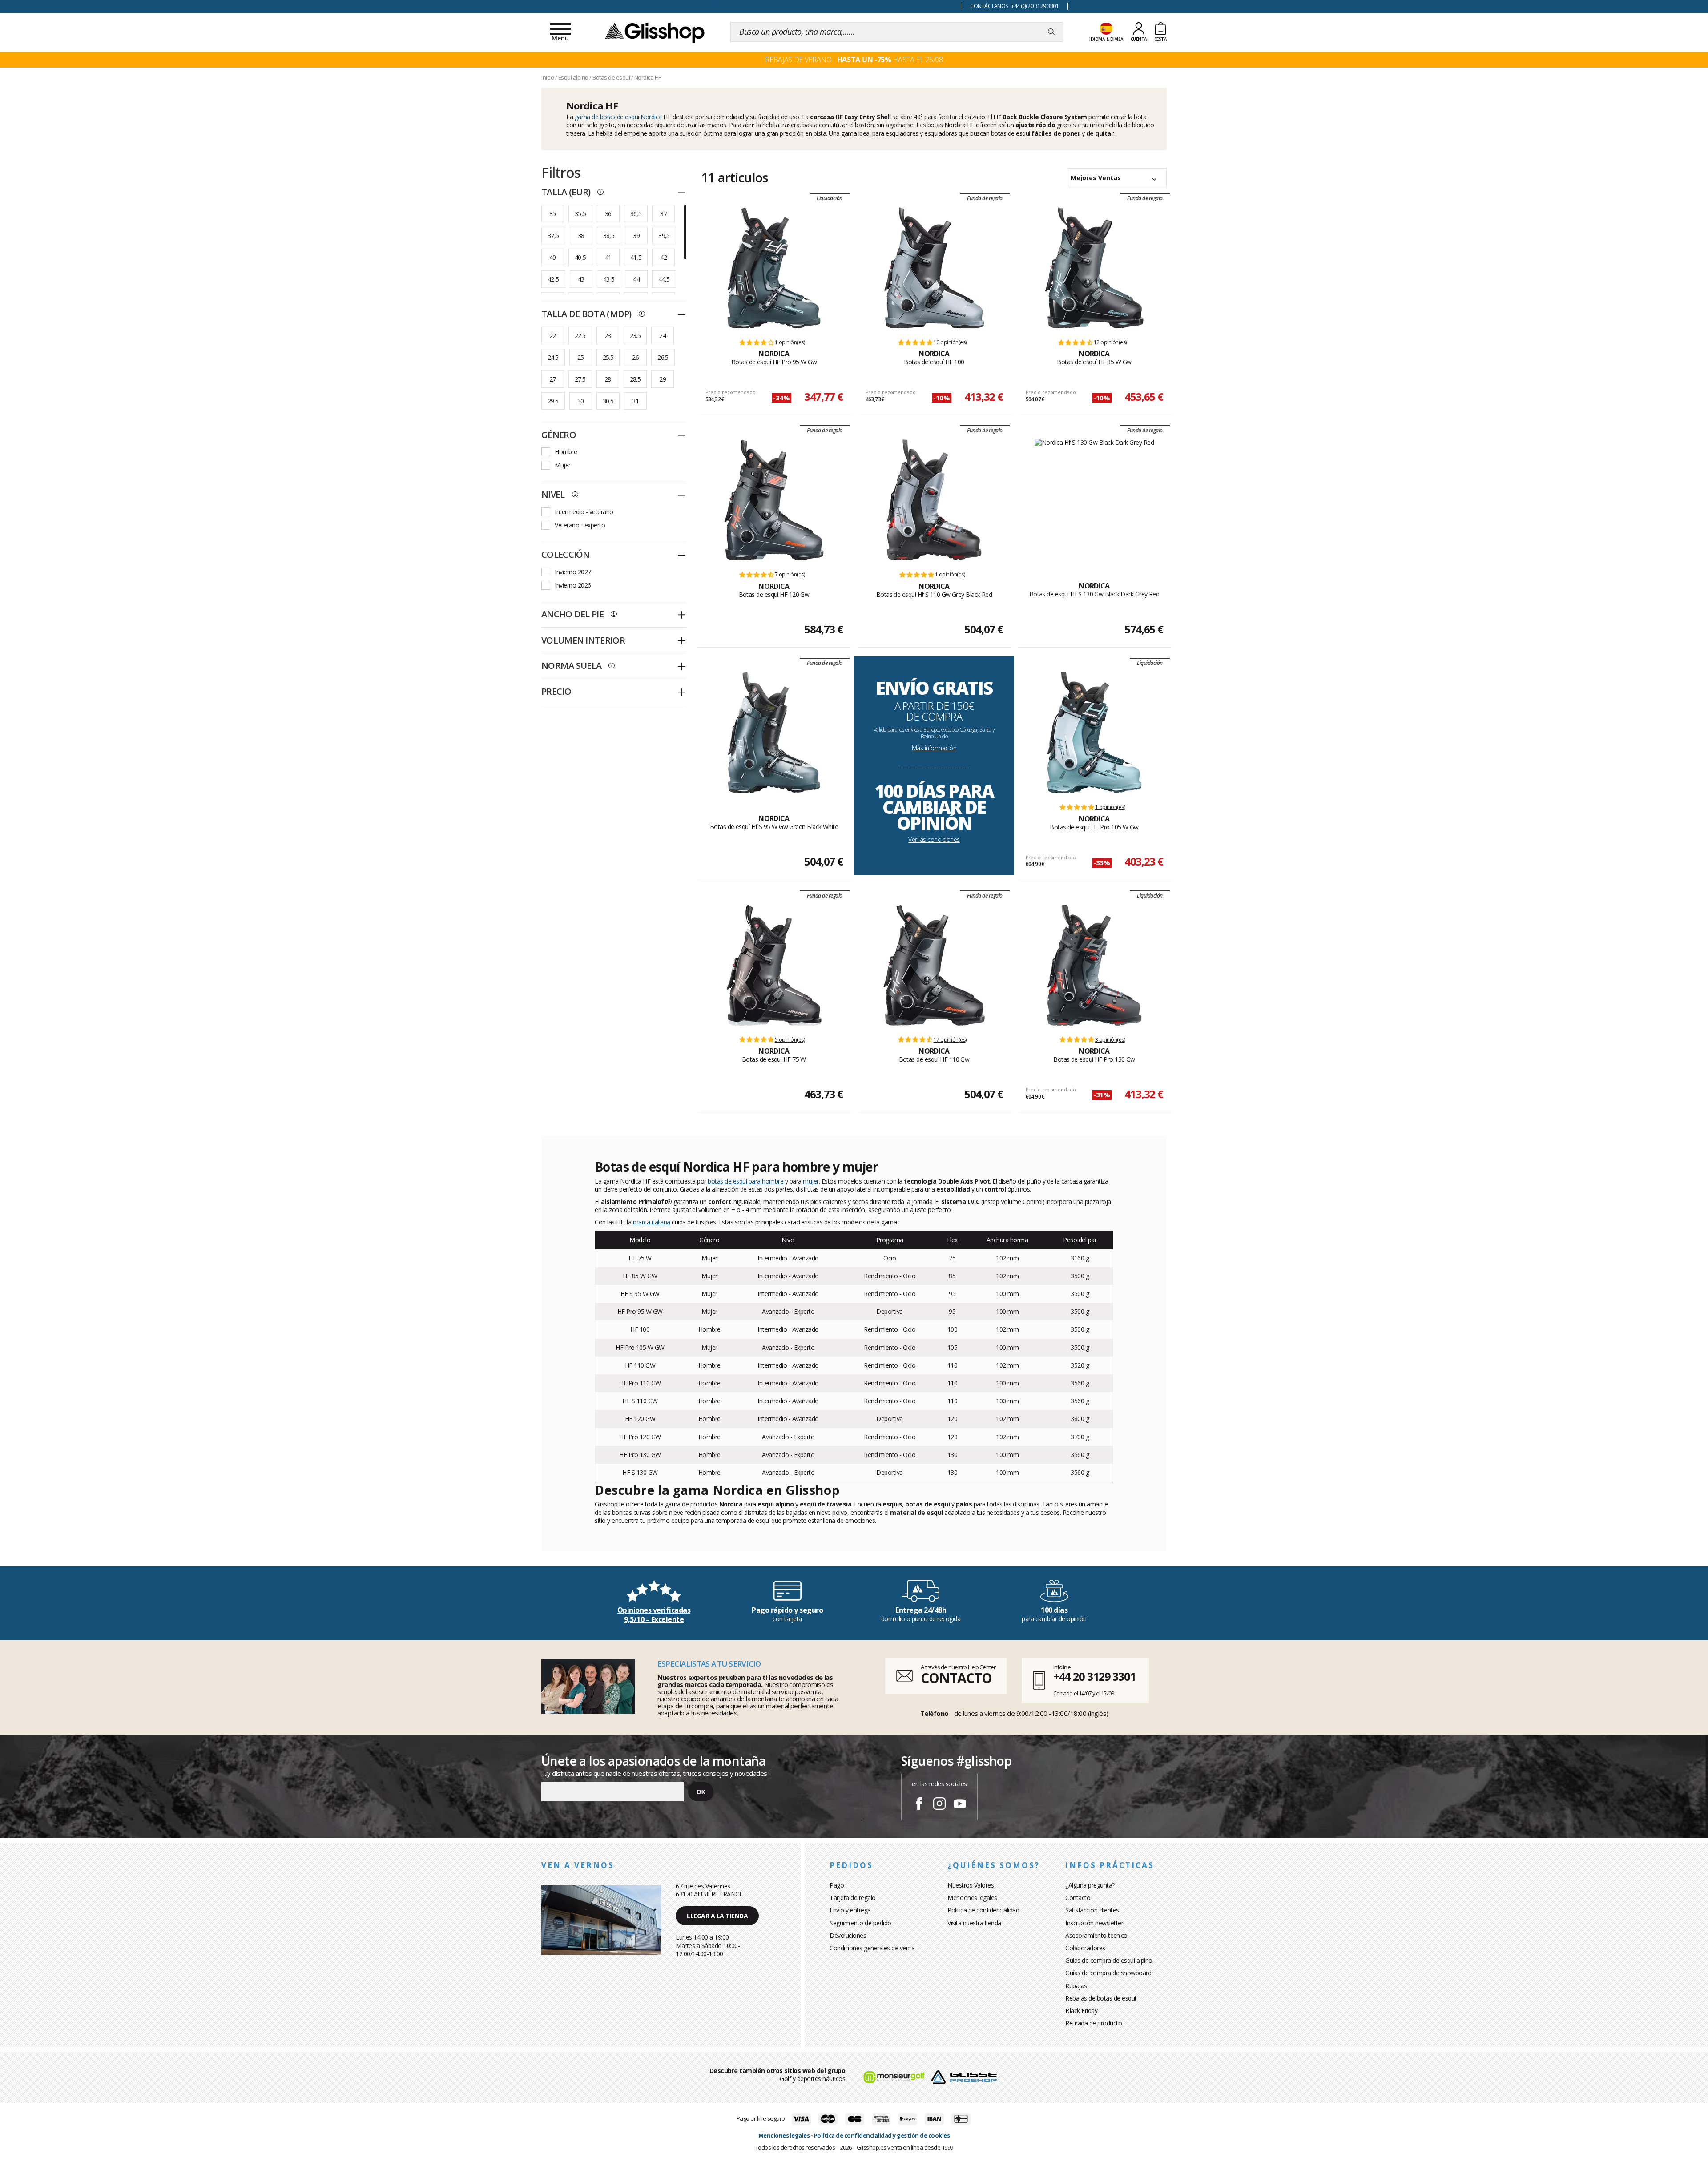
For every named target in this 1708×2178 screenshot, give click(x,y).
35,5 (580, 214)
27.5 (580, 379)
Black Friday (1081, 2011)
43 (581, 279)
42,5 (553, 279)
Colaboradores (1085, 1948)
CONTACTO (956, 1678)
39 (636, 236)
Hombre (566, 452)
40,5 (580, 257)
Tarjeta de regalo (853, 1898)
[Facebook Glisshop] (919, 1805)
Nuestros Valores (971, 1885)
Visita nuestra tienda (974, 1923)
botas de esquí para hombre (745, 1181)
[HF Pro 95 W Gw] (774, 268)
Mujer (563, 465)
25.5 (608, 357)
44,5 (664, 279)
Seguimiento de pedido (860, 1923)
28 (608, 379)
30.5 (608, 401)
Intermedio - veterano (584, 512)
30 (581, 401)
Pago (837, 1885)
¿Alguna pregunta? (1090, 1885)
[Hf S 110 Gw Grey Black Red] (934, 500)
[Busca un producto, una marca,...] (1051, 32)
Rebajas (1076, 1986)
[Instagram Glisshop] (939, 1805)
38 (581, 236)
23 (608, 336)
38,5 (609, 236)
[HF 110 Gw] (934, 965)
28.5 (635, 379)
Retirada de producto (1094, 2023)
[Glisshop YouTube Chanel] (960, 1805)
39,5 (664, 236)
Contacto (1078, 1898)
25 (581, 357)
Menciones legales (972, 1898)
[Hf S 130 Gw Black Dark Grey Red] (1094, 500)
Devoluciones (848, 1935)
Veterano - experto (580, 525)
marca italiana (652, 1222)
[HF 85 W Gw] (1094, 268)
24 (663, 336)
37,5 (553, 236)
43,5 (609, 279)
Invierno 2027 (573, 572)
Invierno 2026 (573, 585)
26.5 (663, 357)
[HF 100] (934, 268)
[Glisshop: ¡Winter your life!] (655, 32)
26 (635, 357)
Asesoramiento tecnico (1096, 1935)
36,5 (636, 214)
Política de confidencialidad (983, 1910)
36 (608, 214)
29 (663, 379)
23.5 (635, 336)
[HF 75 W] (774, 965)
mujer (811, 1181)
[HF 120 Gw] (774, 500)
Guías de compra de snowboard (1108, 1973)
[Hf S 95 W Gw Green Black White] (774, 733)
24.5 (553, 357)
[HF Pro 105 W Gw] (1094, 733)
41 (608, 257)
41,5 (636, 257)
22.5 (580, 336)
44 (636, 279)
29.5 (553, 401)
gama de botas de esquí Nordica (618, 117)
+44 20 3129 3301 (1094, 1676)
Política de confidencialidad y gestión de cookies (882, 2135)
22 (553, 336)
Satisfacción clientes (1092, 1910)
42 (663, 257)
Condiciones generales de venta (872, 1948)
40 (553, 257)
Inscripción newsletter (1094, 1923)
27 (553, 379)
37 (663, 214)
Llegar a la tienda (717, 1916)
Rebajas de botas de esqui (1101, 1998)
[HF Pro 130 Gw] (1094, 965)
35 (553, 214)
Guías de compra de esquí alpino (1109, 1960)
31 (635, 401)
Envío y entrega (850, 1910)
